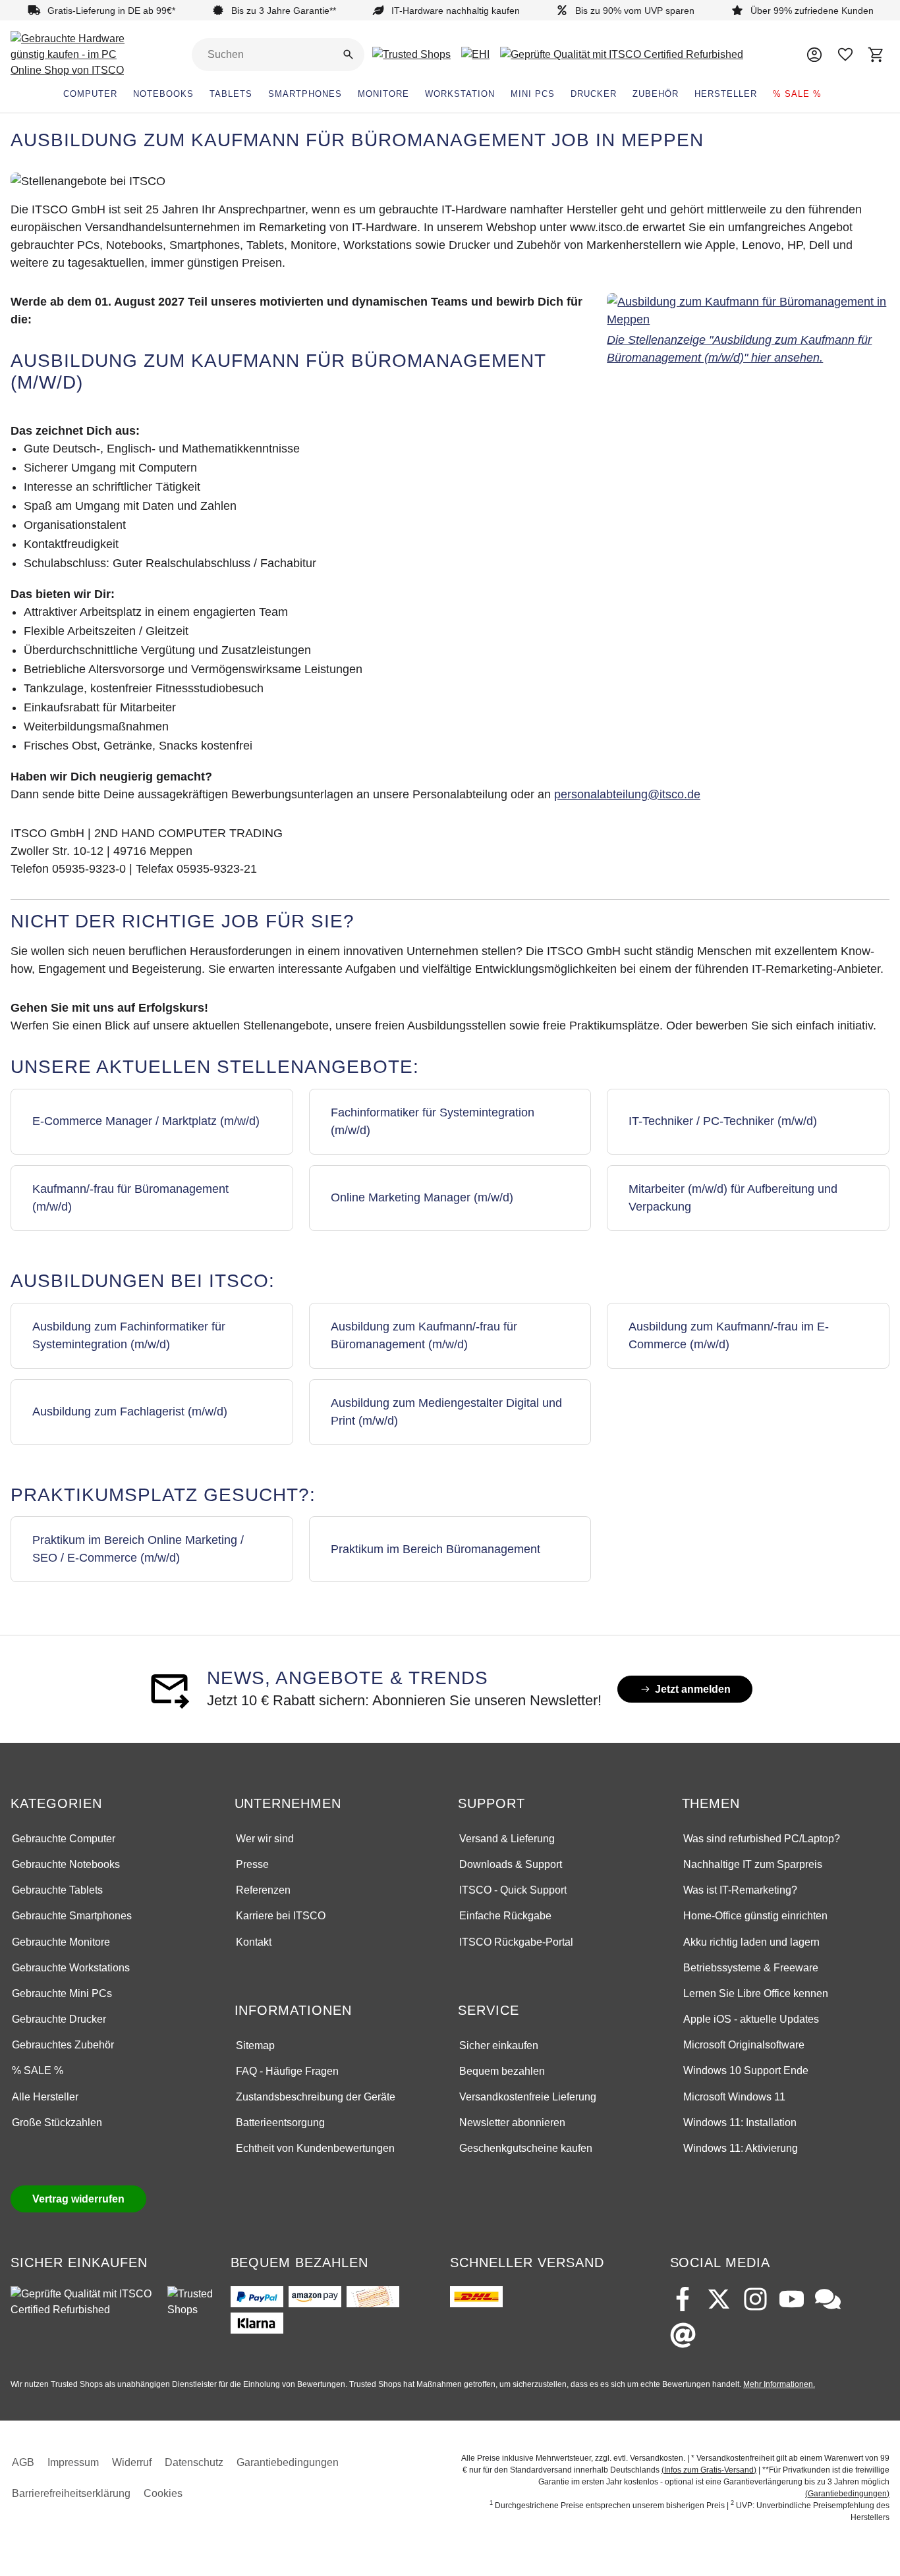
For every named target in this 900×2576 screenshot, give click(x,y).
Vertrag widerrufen (78, 2199)
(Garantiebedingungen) (847, 2494)
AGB (23, 2462)
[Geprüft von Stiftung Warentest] (84, 2302)
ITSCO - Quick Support (513, 1890)
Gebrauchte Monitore (61, 1942)
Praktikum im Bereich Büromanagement (436, 1549)
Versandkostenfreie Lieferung (528, 2097)
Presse (252, 1864)
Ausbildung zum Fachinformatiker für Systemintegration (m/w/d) (129, 1335)
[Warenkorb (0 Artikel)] (877, 54)
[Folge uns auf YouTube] (792, 2299)
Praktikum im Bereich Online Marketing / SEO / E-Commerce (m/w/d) (138, 1549)
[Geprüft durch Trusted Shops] (191, 2302)
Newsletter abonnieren (512, 2123)
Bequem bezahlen (502, 2071)
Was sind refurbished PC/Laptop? (762, 1839)
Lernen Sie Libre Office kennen (756, 1993)
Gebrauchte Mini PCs (62, 1993)
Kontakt (254, 1942)
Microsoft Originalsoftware (744, 2045)
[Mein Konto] (814, 54)
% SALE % (38, 2070)
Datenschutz (194, 2462)
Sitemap (255, 2045)
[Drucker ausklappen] (625, 94)
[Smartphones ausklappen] (350, 94)
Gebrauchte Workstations (71, 1968)
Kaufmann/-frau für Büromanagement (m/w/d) (130, 1198)
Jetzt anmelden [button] (703, 1692)
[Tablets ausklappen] (260, 94)
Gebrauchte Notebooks (66, 1864)
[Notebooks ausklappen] (202, 94)
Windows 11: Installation (740, 2123)
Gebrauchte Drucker (59, 2019)
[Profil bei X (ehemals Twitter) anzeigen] (719, 2299)
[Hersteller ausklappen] (765, 94)
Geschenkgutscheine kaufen (526, 2148)
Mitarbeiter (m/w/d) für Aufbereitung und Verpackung (733, 1198)
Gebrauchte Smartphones (72, 1916)
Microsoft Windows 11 (734, 2097)
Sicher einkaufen (499, 2045)
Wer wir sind (265, 1839)
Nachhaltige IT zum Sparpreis (753, 1864)
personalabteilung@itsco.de (627, 794)
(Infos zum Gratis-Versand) (709, 2470)
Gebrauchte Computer (64, 1839)
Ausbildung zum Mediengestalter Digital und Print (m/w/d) (446, 1412)
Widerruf (132, 2462)
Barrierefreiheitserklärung (71, 2493)
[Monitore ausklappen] (417, 94)
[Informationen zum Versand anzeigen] (476, 2297)
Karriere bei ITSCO (281, 1916)
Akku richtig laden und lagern (751, 1942)
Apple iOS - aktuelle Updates (751, 2019)
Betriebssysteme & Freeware (751, 1968)
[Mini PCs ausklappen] (563, 94)
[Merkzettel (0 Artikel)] (846, 54)
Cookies (163, 2493)
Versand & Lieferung (507, 1839)
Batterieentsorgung (280, 2123)
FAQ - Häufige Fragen (287, 2071)
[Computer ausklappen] (125, 94)
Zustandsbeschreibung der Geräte (316, 2097)
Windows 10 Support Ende (746, 2070)
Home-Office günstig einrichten (755, 1916)
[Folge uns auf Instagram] (755, 2299)
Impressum (73, 2462)
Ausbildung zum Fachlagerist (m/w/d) (130, 1411)
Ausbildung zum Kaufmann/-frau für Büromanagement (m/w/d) (424, 1335)
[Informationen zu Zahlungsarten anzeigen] (333, 2310)
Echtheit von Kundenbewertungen (315, 2148)
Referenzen (263, 1890)
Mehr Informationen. (779, 2384)
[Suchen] (348, 54)
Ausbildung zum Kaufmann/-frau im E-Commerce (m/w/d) (729, 1335)
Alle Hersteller (45, 2097)
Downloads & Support (511, 1864)
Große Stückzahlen (57, 2123)
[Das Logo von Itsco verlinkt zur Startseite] (76, 55)
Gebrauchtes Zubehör (63, 2045)
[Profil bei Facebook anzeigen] (683, 2299)
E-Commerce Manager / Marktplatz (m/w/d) (146, 1121)
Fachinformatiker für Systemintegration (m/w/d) (433, 1121)
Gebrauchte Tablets (57, 1890)
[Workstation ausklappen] (503, 94)
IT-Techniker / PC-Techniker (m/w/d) (723, 1121)
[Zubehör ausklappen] (687, 94)
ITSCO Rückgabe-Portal (516, 1942)
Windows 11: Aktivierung (741, 2148)
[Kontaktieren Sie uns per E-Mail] (683, 2335)
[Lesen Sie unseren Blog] (828, 2299)
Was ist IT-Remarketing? (740, 1890)
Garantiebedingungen (288, 2462)
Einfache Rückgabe (505, 1916)
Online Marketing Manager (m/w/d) (422, 1197)
